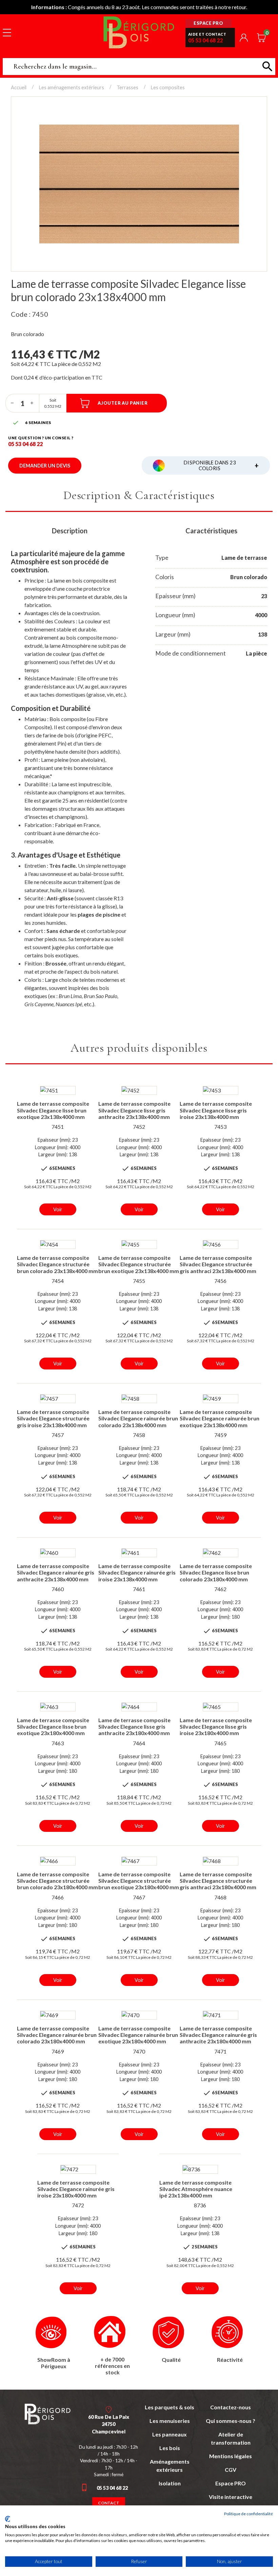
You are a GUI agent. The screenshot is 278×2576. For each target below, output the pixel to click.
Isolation (170, 2483)
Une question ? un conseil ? (41, 438)
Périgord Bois (139, 32)
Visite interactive (231, 2497)
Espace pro (208, 23)
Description (70, 531)
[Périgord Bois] (47, 2414)
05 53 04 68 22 (205, 40)
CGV (231, 2470)
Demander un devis (45, 466)
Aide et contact (207, 34)
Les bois (170, 2448)
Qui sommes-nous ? (231, 2421)
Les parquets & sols (170, 2407)
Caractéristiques (211, 531)
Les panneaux (170, 2434)
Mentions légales (231, 2456)
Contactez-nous (231, 2407)
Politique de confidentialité (249, 2514)
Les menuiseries (170, 2421)
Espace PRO (231, 2483)
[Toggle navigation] (7, 32)
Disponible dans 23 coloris (221, 465)
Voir (58, 1209)
